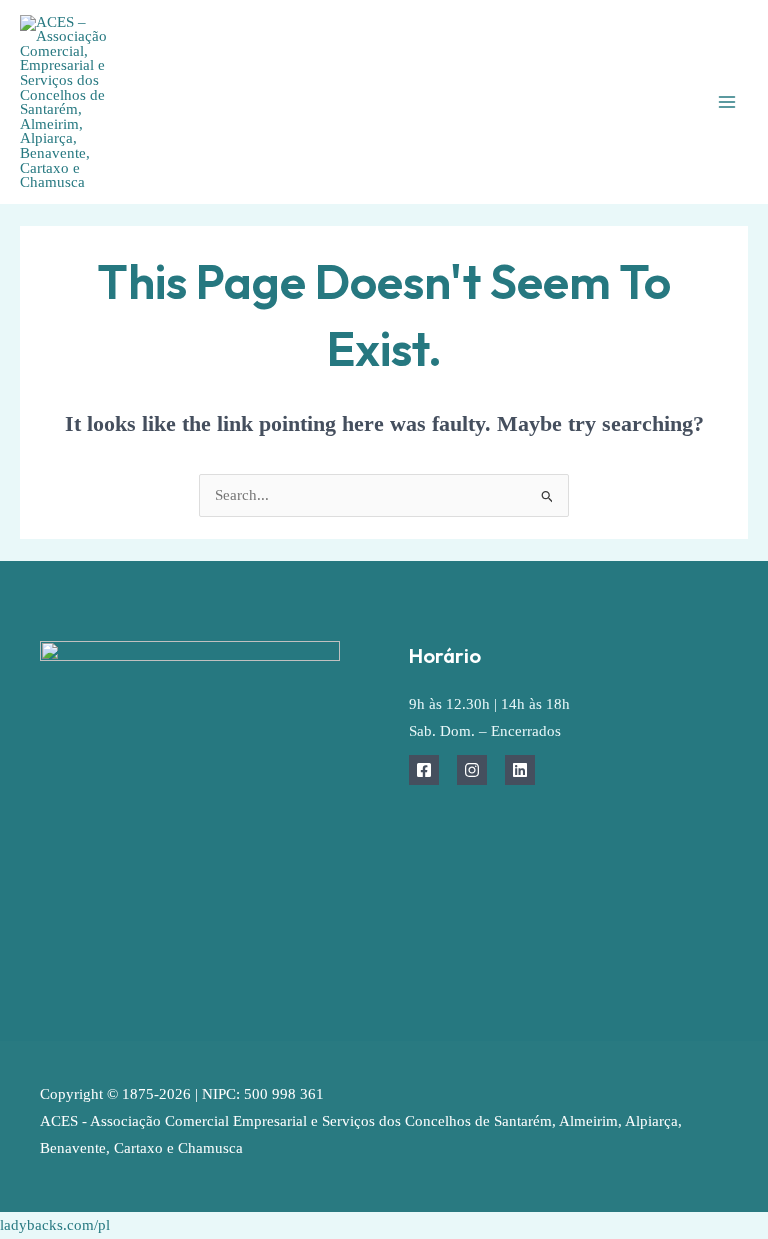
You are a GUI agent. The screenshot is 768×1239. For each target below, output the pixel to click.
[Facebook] (424, 770)
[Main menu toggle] (727, 102)
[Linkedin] (520, 770)
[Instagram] (472, 770)
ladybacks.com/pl (55, 1225)
